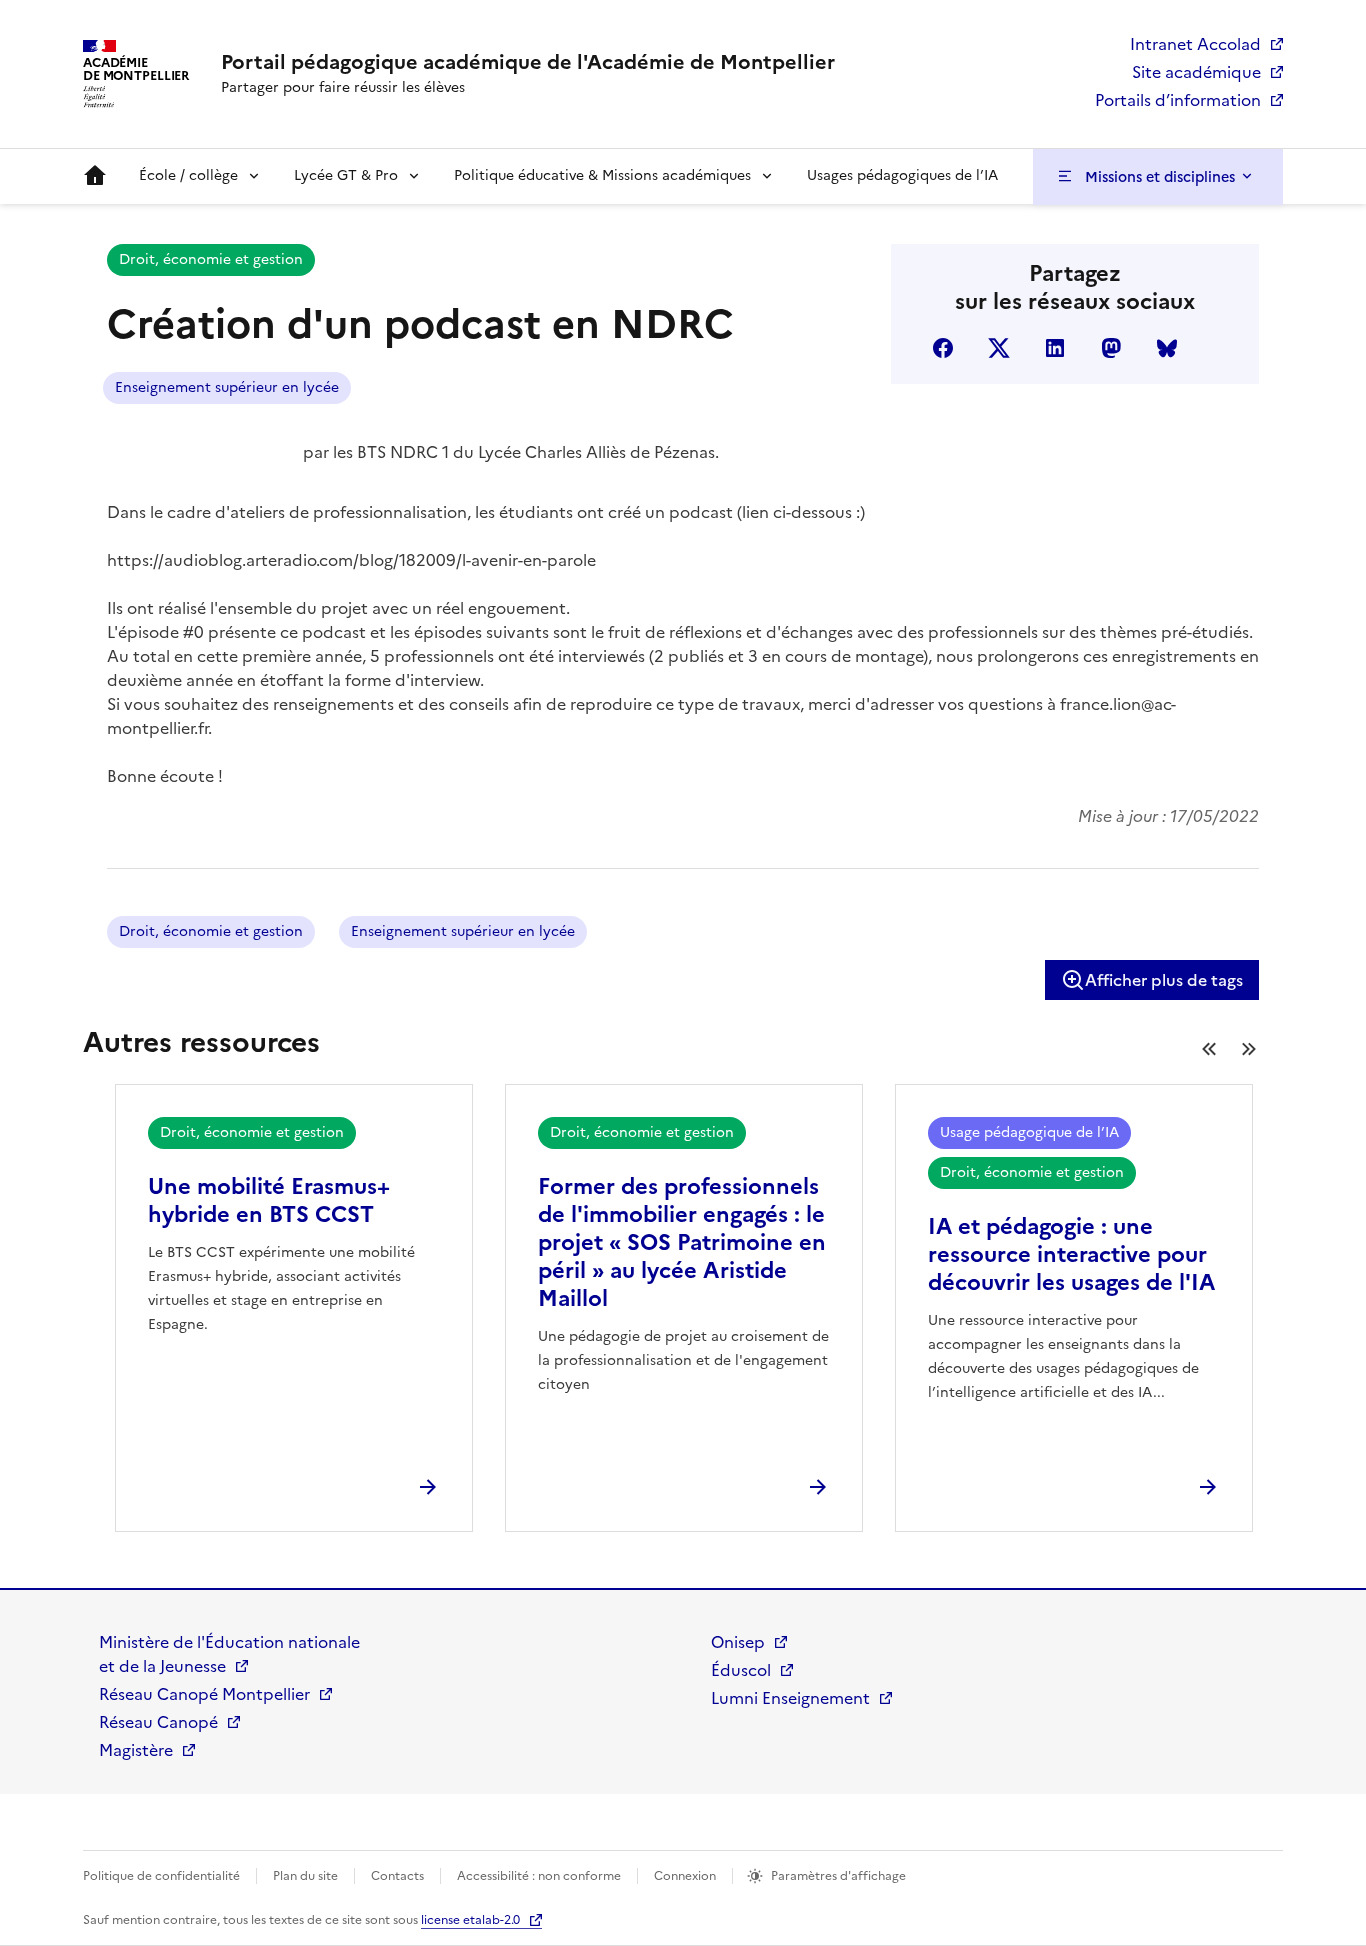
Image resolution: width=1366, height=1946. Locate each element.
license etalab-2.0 (470, 1920)
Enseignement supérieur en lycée (227, 387)
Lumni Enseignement (790, 1698)
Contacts (397, 1876)
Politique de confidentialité (161, 1876)
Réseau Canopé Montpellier (204, 1694)
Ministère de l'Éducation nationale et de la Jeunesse (229, 1654)
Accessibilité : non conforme (539, 1876)
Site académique (1196, 72)
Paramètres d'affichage (838, 1876)
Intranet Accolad (1195, 44)
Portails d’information (1178, 100)
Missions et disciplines (1160, 177)
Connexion (685, 1876)
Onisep (738, 1642)
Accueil (95, 176)
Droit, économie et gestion (211, 259)
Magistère (136, 1750)
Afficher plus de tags (1164, 980)
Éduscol (741, 1670)
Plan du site (305, 1876)
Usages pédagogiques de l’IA (902, 175)
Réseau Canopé (158, 1722)
